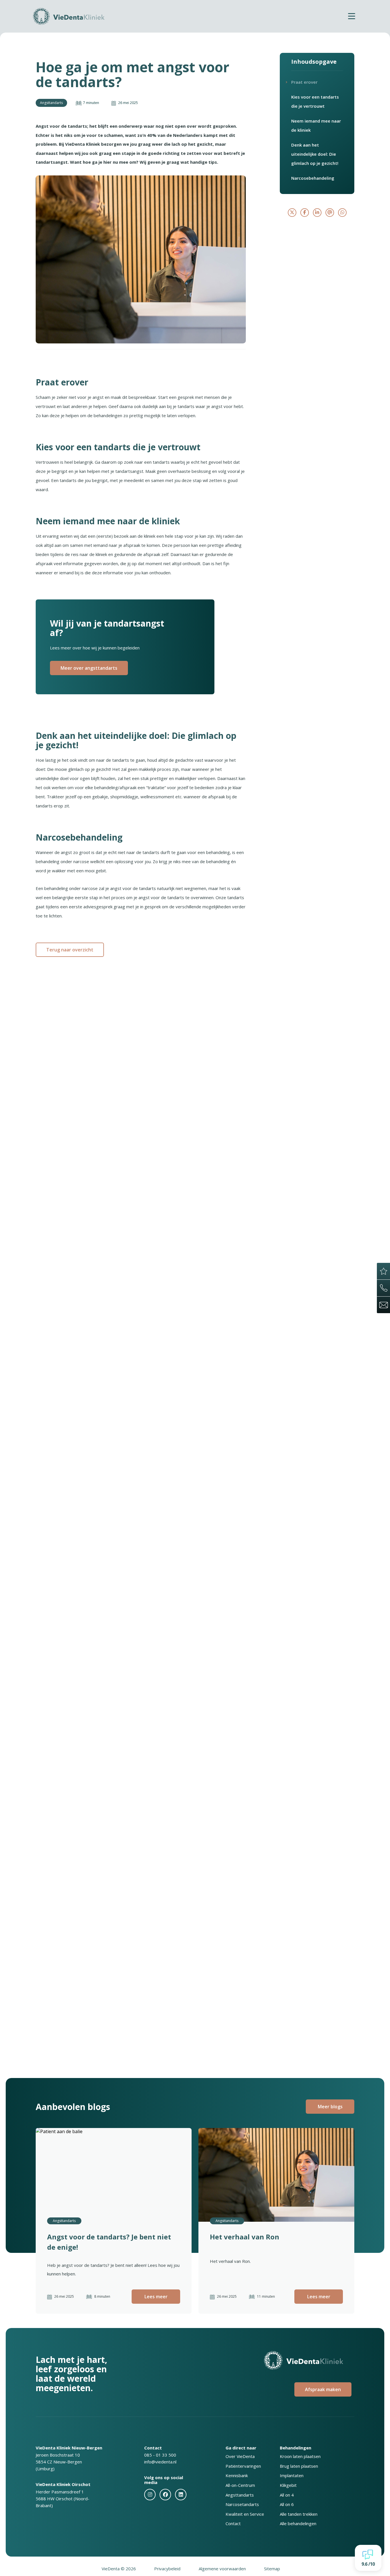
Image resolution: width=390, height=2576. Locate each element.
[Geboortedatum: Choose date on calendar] (160, 1787)
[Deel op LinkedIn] (317, 213)
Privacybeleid (167, 2569)
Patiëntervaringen (243, 2466)
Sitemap (272, 2569)
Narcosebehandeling (313, 178)
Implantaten (292, 2475)
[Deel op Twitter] (292, 213)
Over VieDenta (240, 2456)
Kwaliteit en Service (245, 2514)
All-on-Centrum (240, 2485)
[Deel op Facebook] (305, 213)
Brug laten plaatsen (299, 2466)
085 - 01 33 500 (160, 2455)
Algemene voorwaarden (222, 2569)
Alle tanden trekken (299, 2514)
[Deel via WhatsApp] (342, 213)
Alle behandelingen (298, 2523)
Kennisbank (237, 2475)
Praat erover (304, 82)
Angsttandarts (240, 2495)
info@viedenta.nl (160, 2462)
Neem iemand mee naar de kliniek (316, 125)
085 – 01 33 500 (137, 1691)
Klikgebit (288, 2485)
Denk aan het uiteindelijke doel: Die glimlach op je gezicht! (315, 154)
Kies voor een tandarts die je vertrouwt (315, 101)
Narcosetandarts (242, 2504)
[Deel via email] (330, 213)
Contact (233, 2523)
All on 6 (287, 2504)
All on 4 (287, 2495)
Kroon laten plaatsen (300, 2456)
